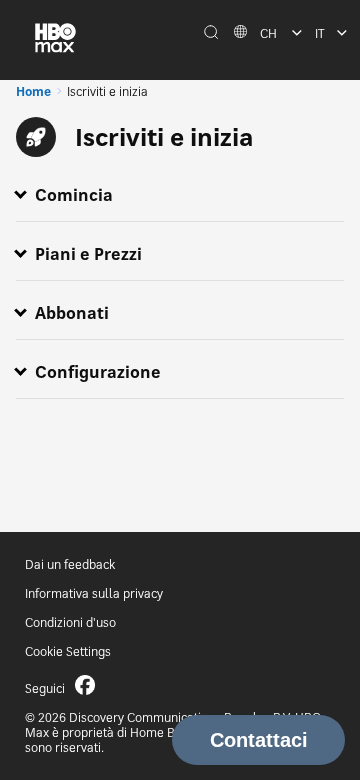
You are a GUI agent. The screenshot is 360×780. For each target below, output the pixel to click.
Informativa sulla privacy (94, 593)
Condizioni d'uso (70, 622)
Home (33, 91)
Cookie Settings (68, 651)
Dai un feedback (70, 564)
